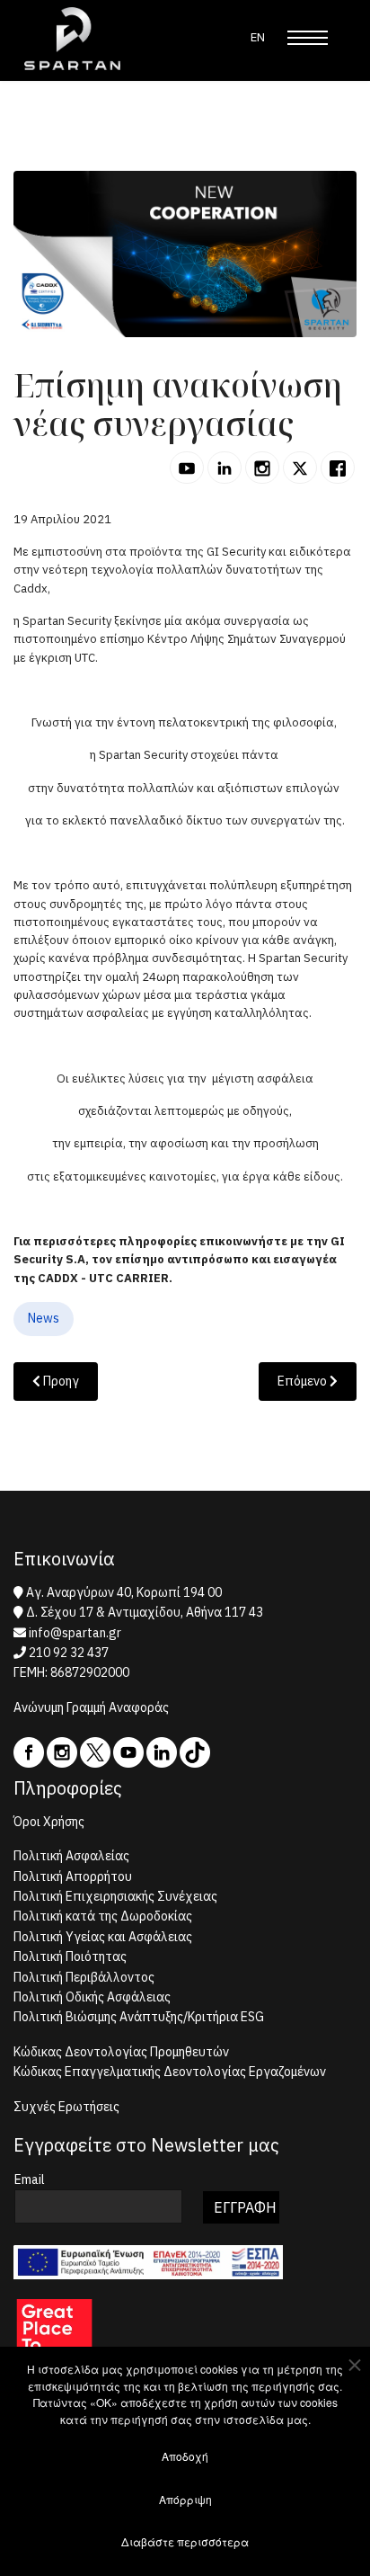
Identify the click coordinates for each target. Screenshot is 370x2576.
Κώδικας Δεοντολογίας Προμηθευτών (121, 2052)
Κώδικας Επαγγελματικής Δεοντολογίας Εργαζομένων (170, 2072)
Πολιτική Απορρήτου (73, 1876)
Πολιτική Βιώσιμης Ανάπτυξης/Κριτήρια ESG (139, 2017)
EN (258, 37)
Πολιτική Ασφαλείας (71, 1856)
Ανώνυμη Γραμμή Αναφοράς (91, 1707)
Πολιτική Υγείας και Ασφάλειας (103, 1937)
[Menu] (308, 38)
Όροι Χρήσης (49, 1822)
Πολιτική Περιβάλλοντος (84, 1977)
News (44, 1318)
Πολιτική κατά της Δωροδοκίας (103, 1916)
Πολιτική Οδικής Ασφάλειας (92, 1997)
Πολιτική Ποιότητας (70, 1957)
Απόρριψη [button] (185, 2499)
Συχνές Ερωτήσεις (66, 2107)
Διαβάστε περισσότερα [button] (185, 2541)
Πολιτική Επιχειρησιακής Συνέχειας (115, 1896)
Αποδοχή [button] (185, 2456)
